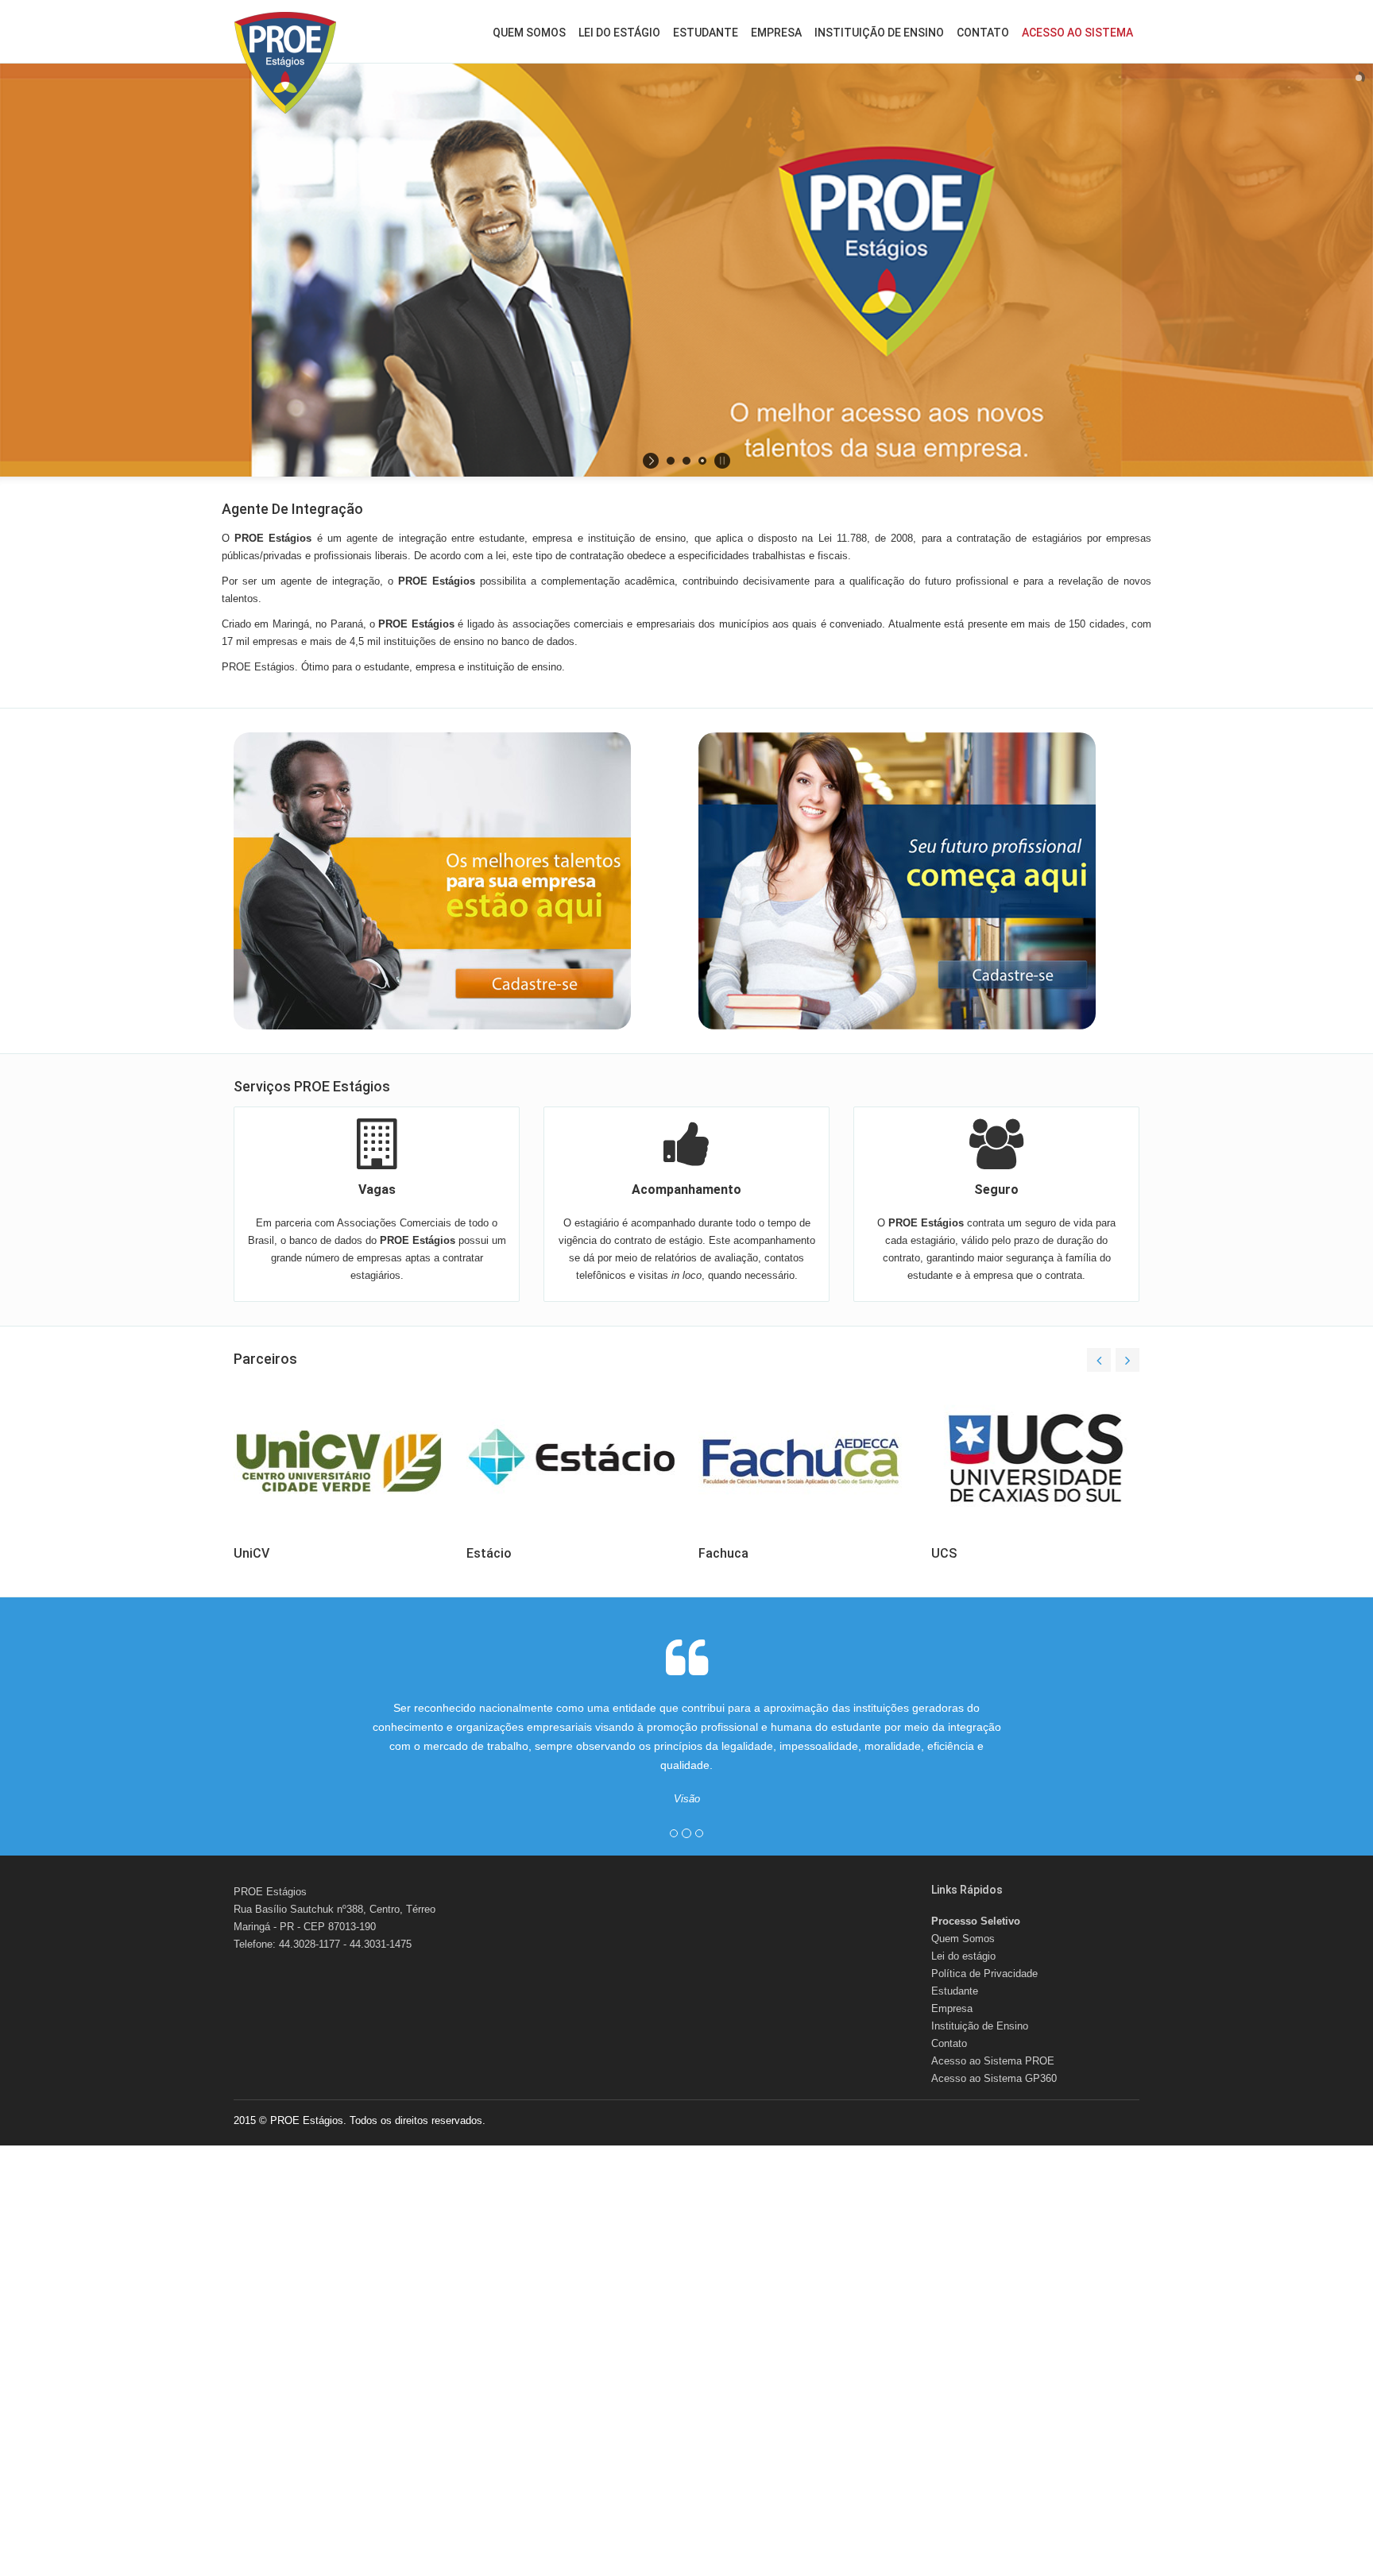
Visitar (378, 1380)
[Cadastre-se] (454, 881)
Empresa (776, 33)
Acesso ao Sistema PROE (993, 2061)
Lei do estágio (619, 33)
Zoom (323, 1380)
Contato (983, 33)
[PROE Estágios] (285, 63)
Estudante (706, 33)
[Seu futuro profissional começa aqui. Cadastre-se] (919, 881)
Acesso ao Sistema (1077, 33)
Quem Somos (529, 33)
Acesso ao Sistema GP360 (994, 2078)
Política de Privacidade (984, 1974)
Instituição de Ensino (879, 33)
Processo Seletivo (976, 1921)
